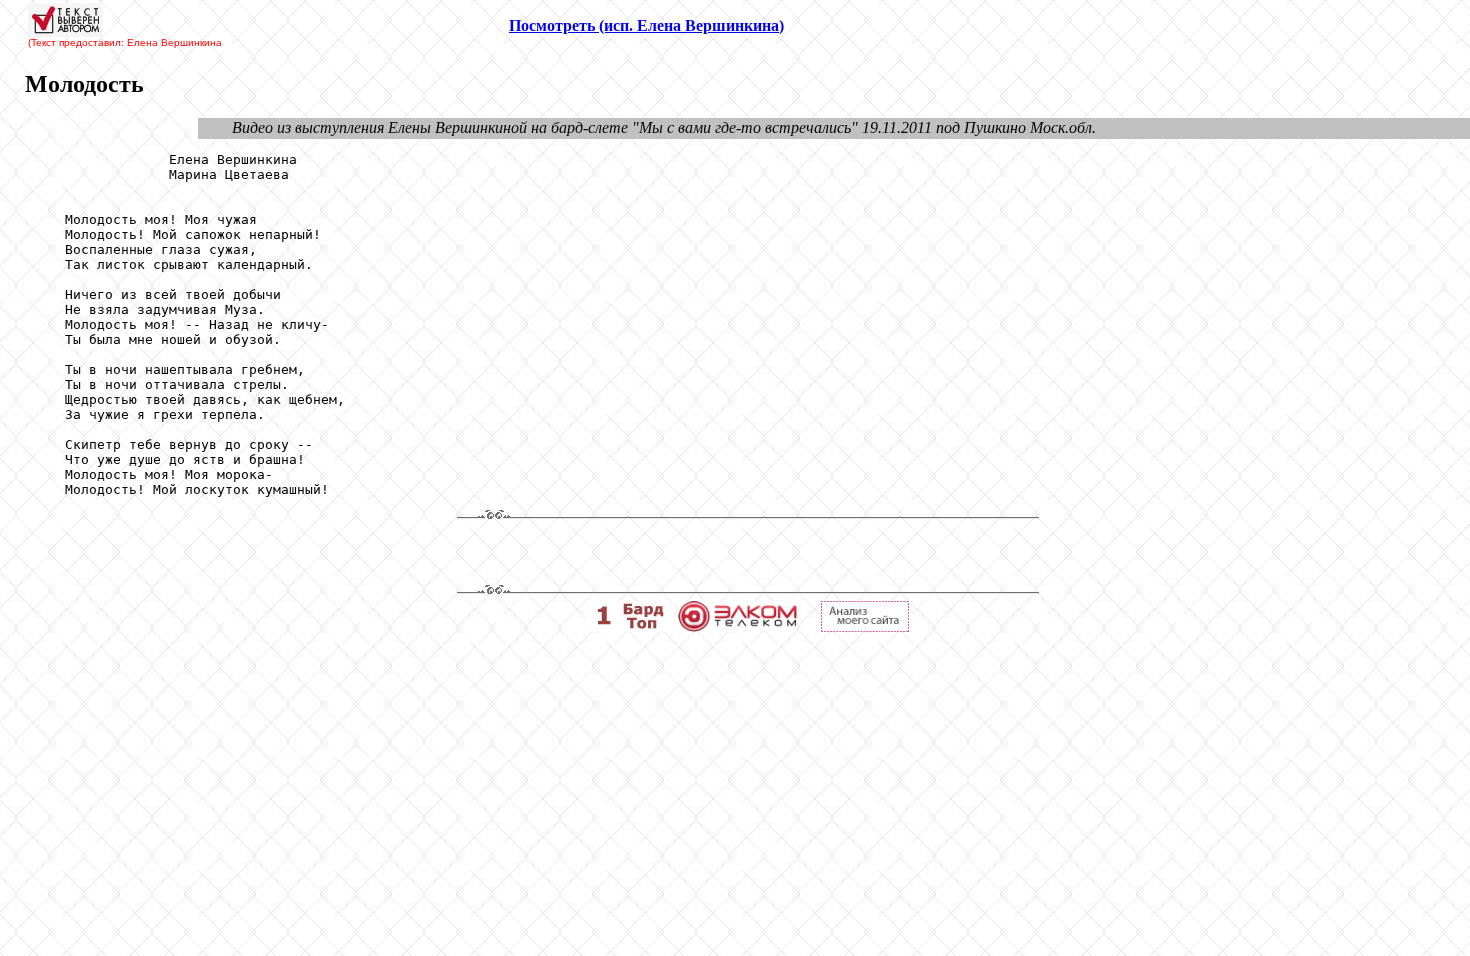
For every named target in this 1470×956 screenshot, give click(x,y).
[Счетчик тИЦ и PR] (865, 626)
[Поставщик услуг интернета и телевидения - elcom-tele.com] (737, 626)
